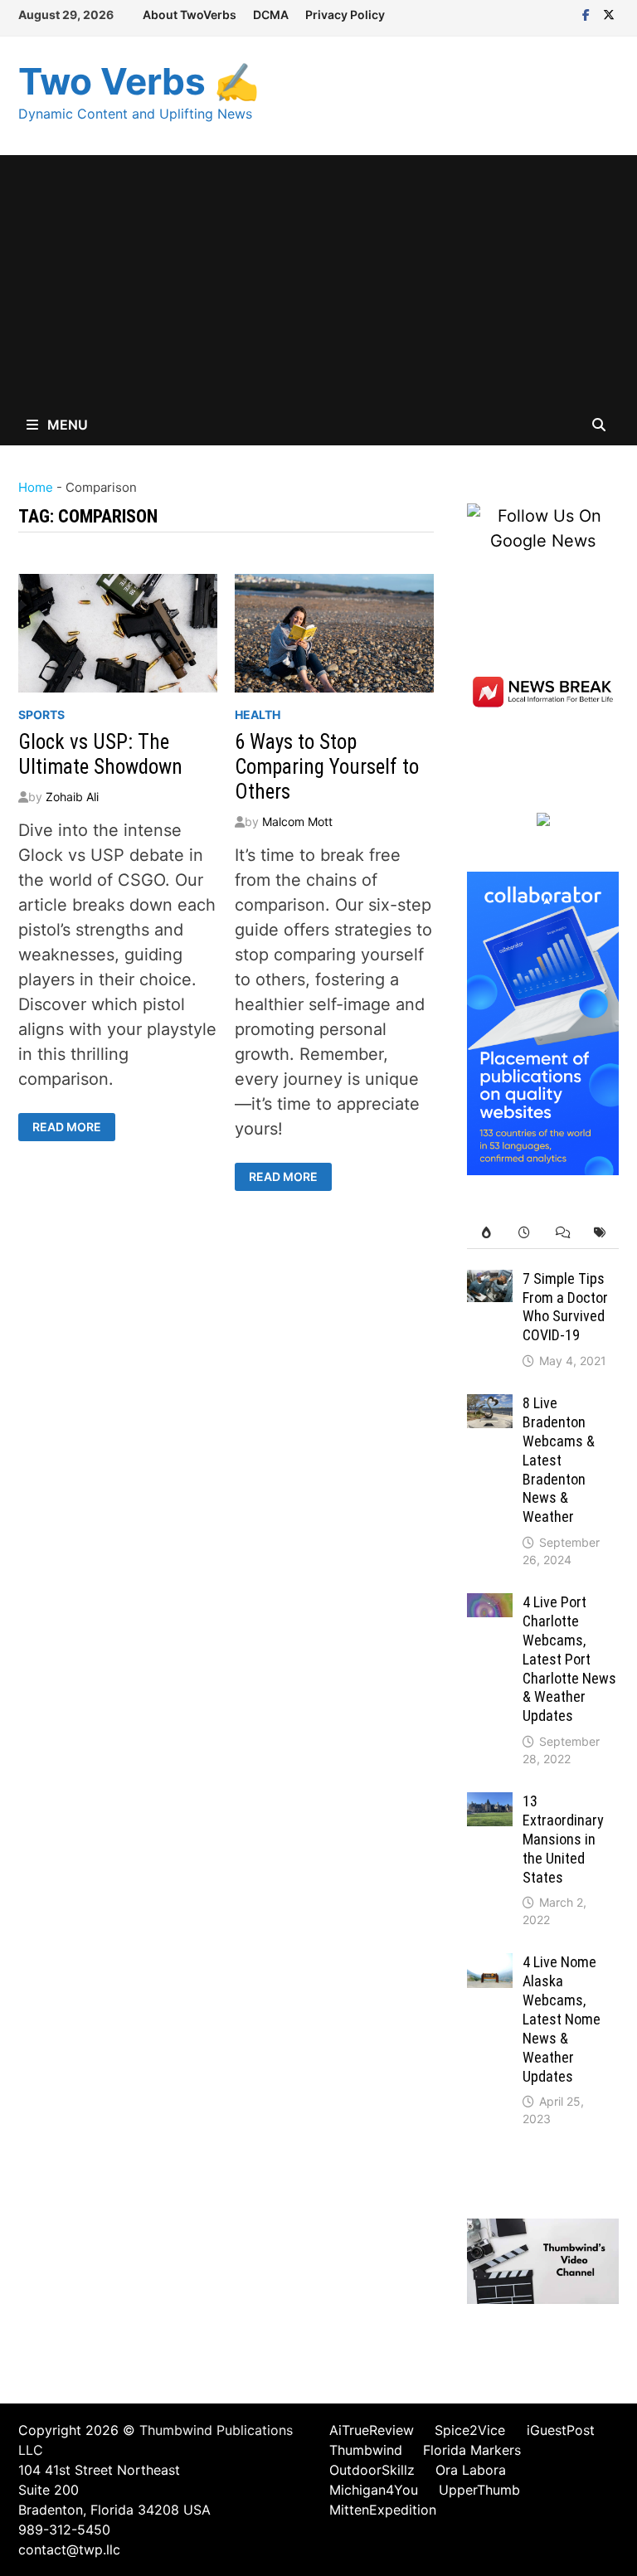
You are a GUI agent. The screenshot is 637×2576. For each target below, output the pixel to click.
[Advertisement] (318, 279)
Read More (68, 1127)
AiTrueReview (372, 2430)
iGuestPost (561, 2430)
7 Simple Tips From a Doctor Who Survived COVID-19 (565, 1307)
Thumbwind (366, 2450)
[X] (609, 13)
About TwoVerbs (190, 15)
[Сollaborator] (543, 1022)
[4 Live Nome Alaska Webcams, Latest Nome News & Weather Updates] (490, 1966)
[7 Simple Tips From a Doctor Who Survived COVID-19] (490, 1282)
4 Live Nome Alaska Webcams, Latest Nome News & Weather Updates (562, 2019)
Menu (66, 425)
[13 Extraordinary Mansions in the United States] (490, 1805)
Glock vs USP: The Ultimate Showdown (100, 754)
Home (36, 487)
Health (258, 714)
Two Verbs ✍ (139, 81)
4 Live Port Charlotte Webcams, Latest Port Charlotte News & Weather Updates (569, 1659)
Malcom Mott (297, 821)
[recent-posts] (524, 1233)
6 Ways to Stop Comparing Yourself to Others (327, 767)
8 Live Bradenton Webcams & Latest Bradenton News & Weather (559, 1460)
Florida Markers (472, 2450)
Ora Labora (471, 2470)
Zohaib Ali (72, 797)
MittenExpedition (383, 2510)
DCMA (271, 15)
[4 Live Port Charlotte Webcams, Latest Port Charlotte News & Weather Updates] (490, 1606)
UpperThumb (479, 2490)
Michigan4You (374, 2490)
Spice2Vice (470, 2430)
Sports (41, 714)
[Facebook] (588, 13)
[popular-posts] (486, 1233)
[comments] (562, 1233)
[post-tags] (600, 1233)
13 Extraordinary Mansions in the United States (563, 1839)
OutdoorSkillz (372, 2470)
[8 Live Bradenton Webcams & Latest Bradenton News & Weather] (490, 1407)
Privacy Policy (345, 15)
